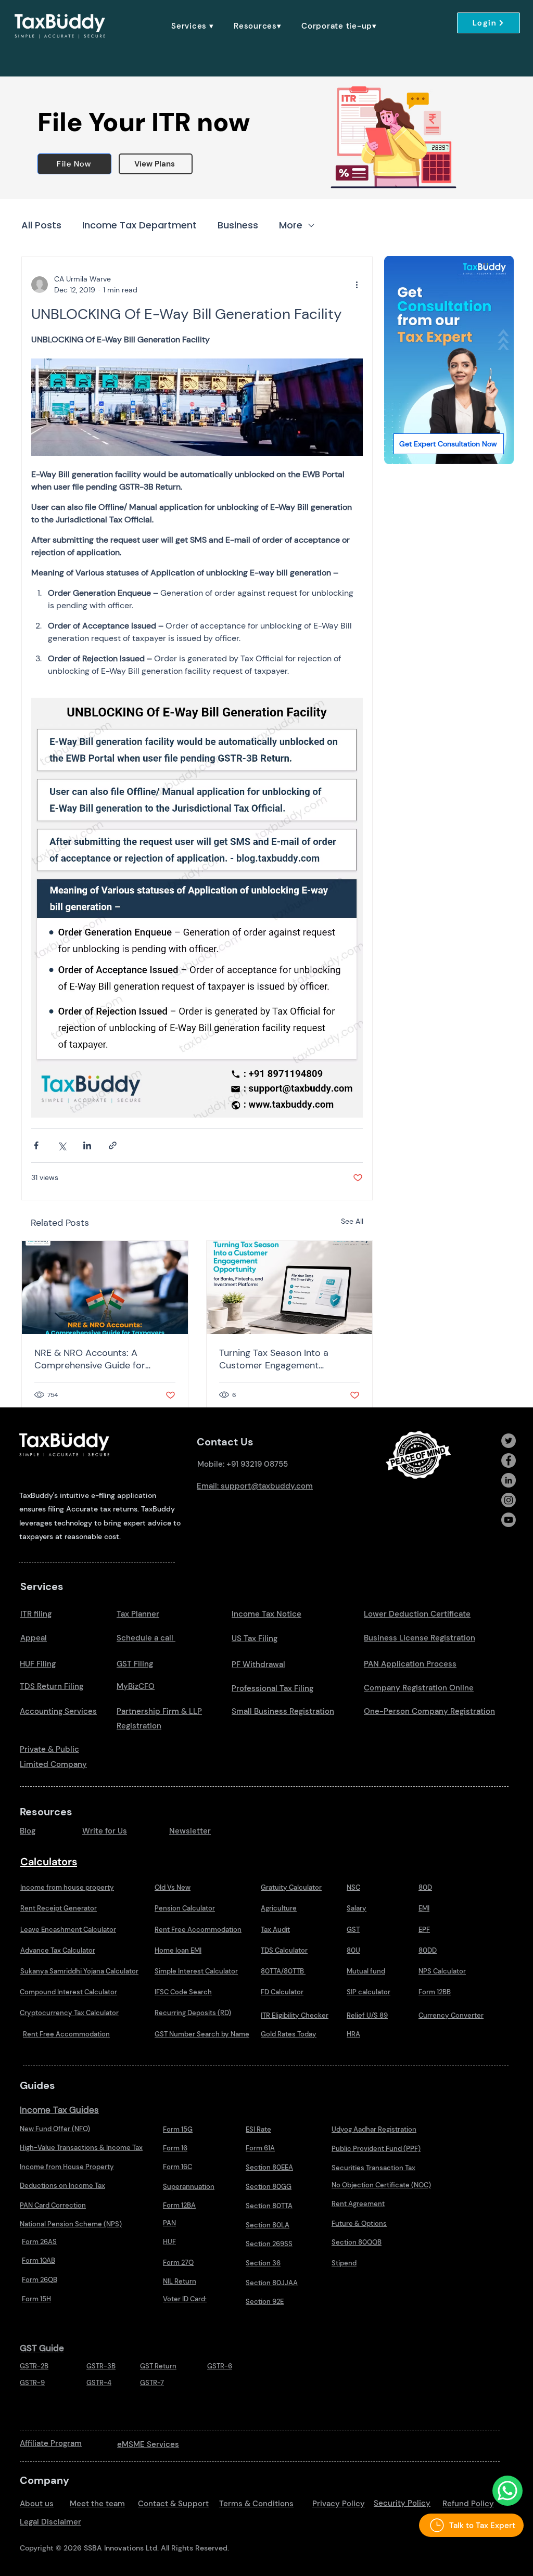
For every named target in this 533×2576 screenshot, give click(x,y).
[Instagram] (509, 1500)
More (291, 225)
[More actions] (357, 285)
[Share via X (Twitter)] (62, 1145)
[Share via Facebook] (36, 1145)
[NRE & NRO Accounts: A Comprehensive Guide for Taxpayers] (105, 1287)
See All (352, 1221)
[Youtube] (509, 1520)
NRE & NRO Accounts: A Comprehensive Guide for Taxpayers (90, 1359)
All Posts (41, 225)
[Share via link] (113, 1145)
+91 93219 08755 (257, 1464)
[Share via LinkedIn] (87, 1145)
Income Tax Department (139, 225)
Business (238, 225)
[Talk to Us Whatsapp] (507, 2491)
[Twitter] (509, 1441)
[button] (193, 26)
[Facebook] (509, 1460)
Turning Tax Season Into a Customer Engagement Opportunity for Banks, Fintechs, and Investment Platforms (288, 1359)
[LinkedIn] (509, 1480)
